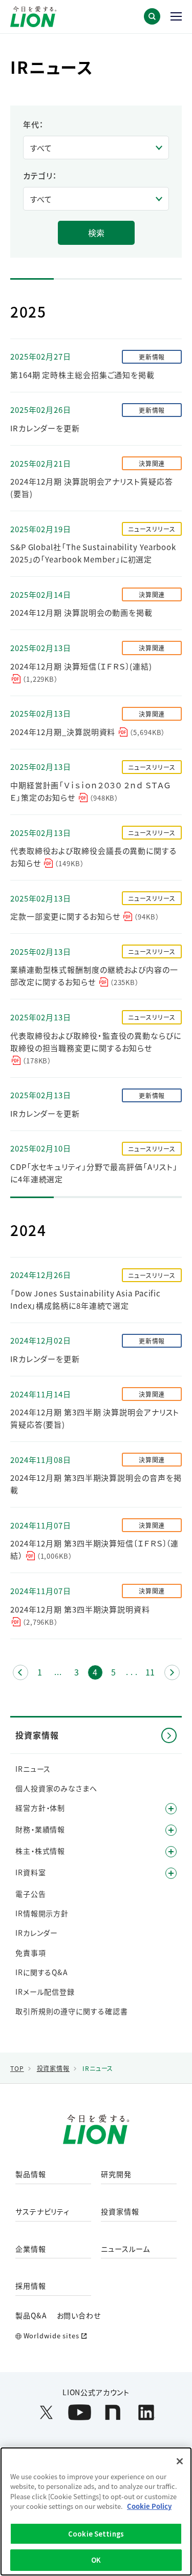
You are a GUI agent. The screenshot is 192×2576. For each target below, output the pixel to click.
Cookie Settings (96, 2534)
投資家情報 (120, 2212)
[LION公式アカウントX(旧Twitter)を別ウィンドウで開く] (46, 2412)
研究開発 (116, 2174)
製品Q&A (31, 2315)
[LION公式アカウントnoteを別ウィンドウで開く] (113, 2412)
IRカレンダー (37, 1933)
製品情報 (31, 2174)
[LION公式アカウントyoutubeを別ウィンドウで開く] (80, 2412)
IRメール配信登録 (45, 1992)
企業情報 (31, 2249)
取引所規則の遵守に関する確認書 (72, 2011)
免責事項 (31, 1953)
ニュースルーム (125, 2249)
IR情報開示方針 (42, 1913)
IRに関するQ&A (41, 1972)
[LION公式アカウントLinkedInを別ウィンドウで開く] (146, 2412)
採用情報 (31, 2286)
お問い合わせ (79, 2315)
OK (96, 2560)
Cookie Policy (149, 2506)
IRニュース (33, 1769)
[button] (152, 16)
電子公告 (31, 1894)
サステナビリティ (42, 2212)
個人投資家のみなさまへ (56, 1788)
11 (152, 1673)
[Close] (180, 2461)
